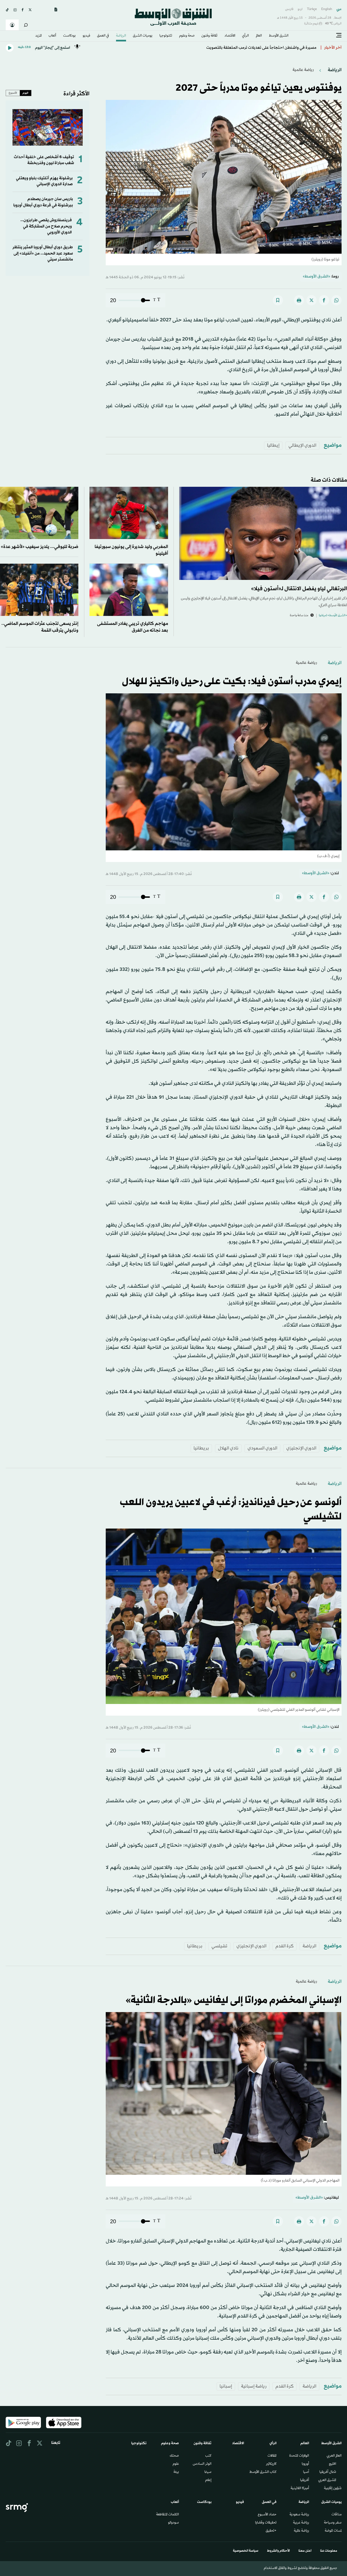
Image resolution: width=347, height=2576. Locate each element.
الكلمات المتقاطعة (168, 2515)
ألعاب (52, 36)
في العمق (103, 36)
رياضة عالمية (303, 70)
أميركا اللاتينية (300, 2489)
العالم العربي (334, 2456)
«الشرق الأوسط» (317, 277)
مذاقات (337, 2515)
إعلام (208, 2480)
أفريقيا (305, 2480)
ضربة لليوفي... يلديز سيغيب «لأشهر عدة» (40, 547)
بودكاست (69, 36)
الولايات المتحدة (299, 2456)
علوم (176, 2464)
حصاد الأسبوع (267, 2515)
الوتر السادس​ (202, 2464)
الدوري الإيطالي (302, 445)
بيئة (176, 2472)
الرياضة (121, 36)
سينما (208, 2472)
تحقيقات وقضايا (266, 2523)
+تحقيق (271, 2531)
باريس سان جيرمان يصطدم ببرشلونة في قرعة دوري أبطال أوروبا (43, 202)
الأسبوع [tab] (13, 93)
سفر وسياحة (333, 2523)
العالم (259, 36)
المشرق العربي (327, 2480)
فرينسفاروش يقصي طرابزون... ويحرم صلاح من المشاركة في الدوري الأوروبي (46, 226)
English (327, 9)
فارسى (289, 9)
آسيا (306, 2472)
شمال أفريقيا (328, 2472)
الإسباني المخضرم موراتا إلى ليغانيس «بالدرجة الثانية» (234, 2000)
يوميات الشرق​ (143, 36)
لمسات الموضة (333, 2531)
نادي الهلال (228, 1448)
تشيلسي (219, 1946)
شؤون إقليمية (333, 2489)
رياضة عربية (301, 2523)
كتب (208, 2456)
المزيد (38, 36)
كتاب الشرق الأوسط (263, 2472)
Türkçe (312, 9)
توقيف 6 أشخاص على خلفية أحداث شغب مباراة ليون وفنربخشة (44, 160)
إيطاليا (273, 445)
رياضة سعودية (299, 2515)
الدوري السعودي (262, 1448)
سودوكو (173, 2523)
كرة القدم (285, 1946)
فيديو (86, 36)
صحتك (174, 2456)
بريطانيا (201, 1448)
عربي (339, 9)
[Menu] (339, 35)
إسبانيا (226, 2386)
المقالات (272, 2456)
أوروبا (305, 2464)
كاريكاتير (271, 2464)
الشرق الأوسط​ (279, 36)
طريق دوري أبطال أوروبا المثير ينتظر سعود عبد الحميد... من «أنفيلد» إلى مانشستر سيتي (43, 253)
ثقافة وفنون (209, 36)
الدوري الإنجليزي (301, 1448)
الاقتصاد (230, 36)
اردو (300, 9)
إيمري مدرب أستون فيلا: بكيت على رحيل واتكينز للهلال (232, 682)
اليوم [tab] (25, 93)
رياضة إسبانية (254, 2386)
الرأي (245, 36)
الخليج (332, 2464)
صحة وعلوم (187, 36)
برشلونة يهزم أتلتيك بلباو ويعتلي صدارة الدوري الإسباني (44, 181)
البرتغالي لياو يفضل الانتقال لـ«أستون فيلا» (299, 589)
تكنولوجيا (166, 36)
